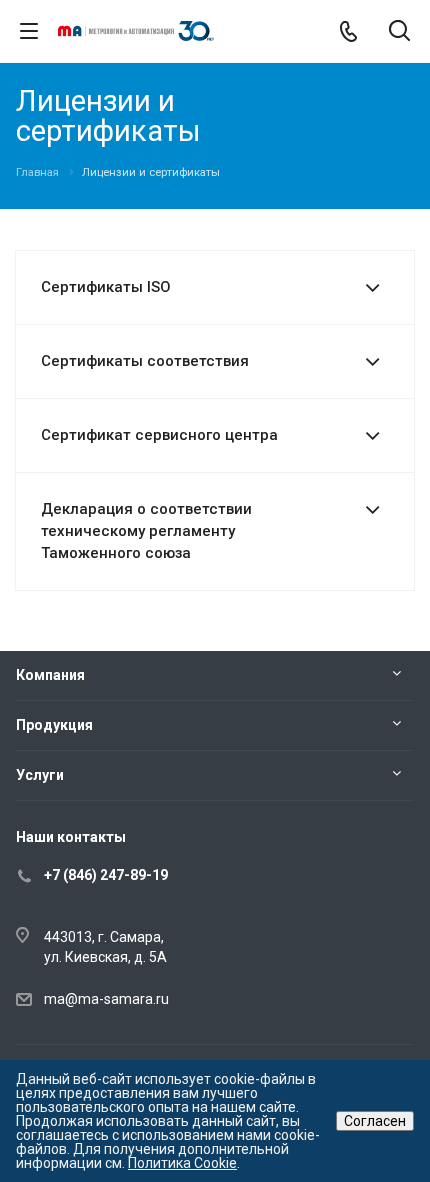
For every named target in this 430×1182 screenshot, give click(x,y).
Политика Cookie (182, 1163)
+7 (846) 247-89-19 (106, 875)
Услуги (40, 775)
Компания (50, 675)
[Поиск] (399, 32)
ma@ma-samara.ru (106, 999)
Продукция (54, 725)
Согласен (375, 1121)
